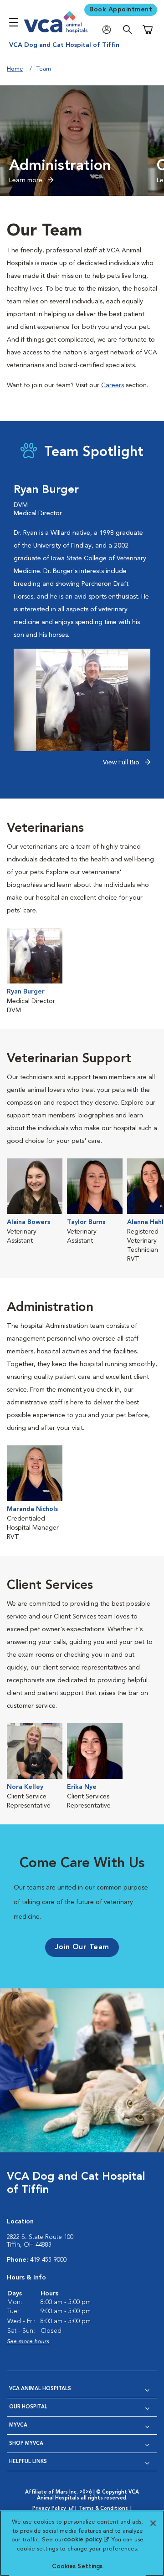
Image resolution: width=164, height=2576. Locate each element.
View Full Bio (122, 763)
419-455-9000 (48, 2260)
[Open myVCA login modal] (109, 30)
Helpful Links (28, 2462)
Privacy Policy (54, 2509)
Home (15, 69)
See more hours (28, 2342)
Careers (113, 385)
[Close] (153, 2523)
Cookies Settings (77, 2567)
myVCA (18, 2425)
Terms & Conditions (103, 2509)
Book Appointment (121, 10)
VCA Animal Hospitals (40, 2389)
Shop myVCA (26, 2444)
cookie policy (86, 2540)
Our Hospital (28, 2407)
